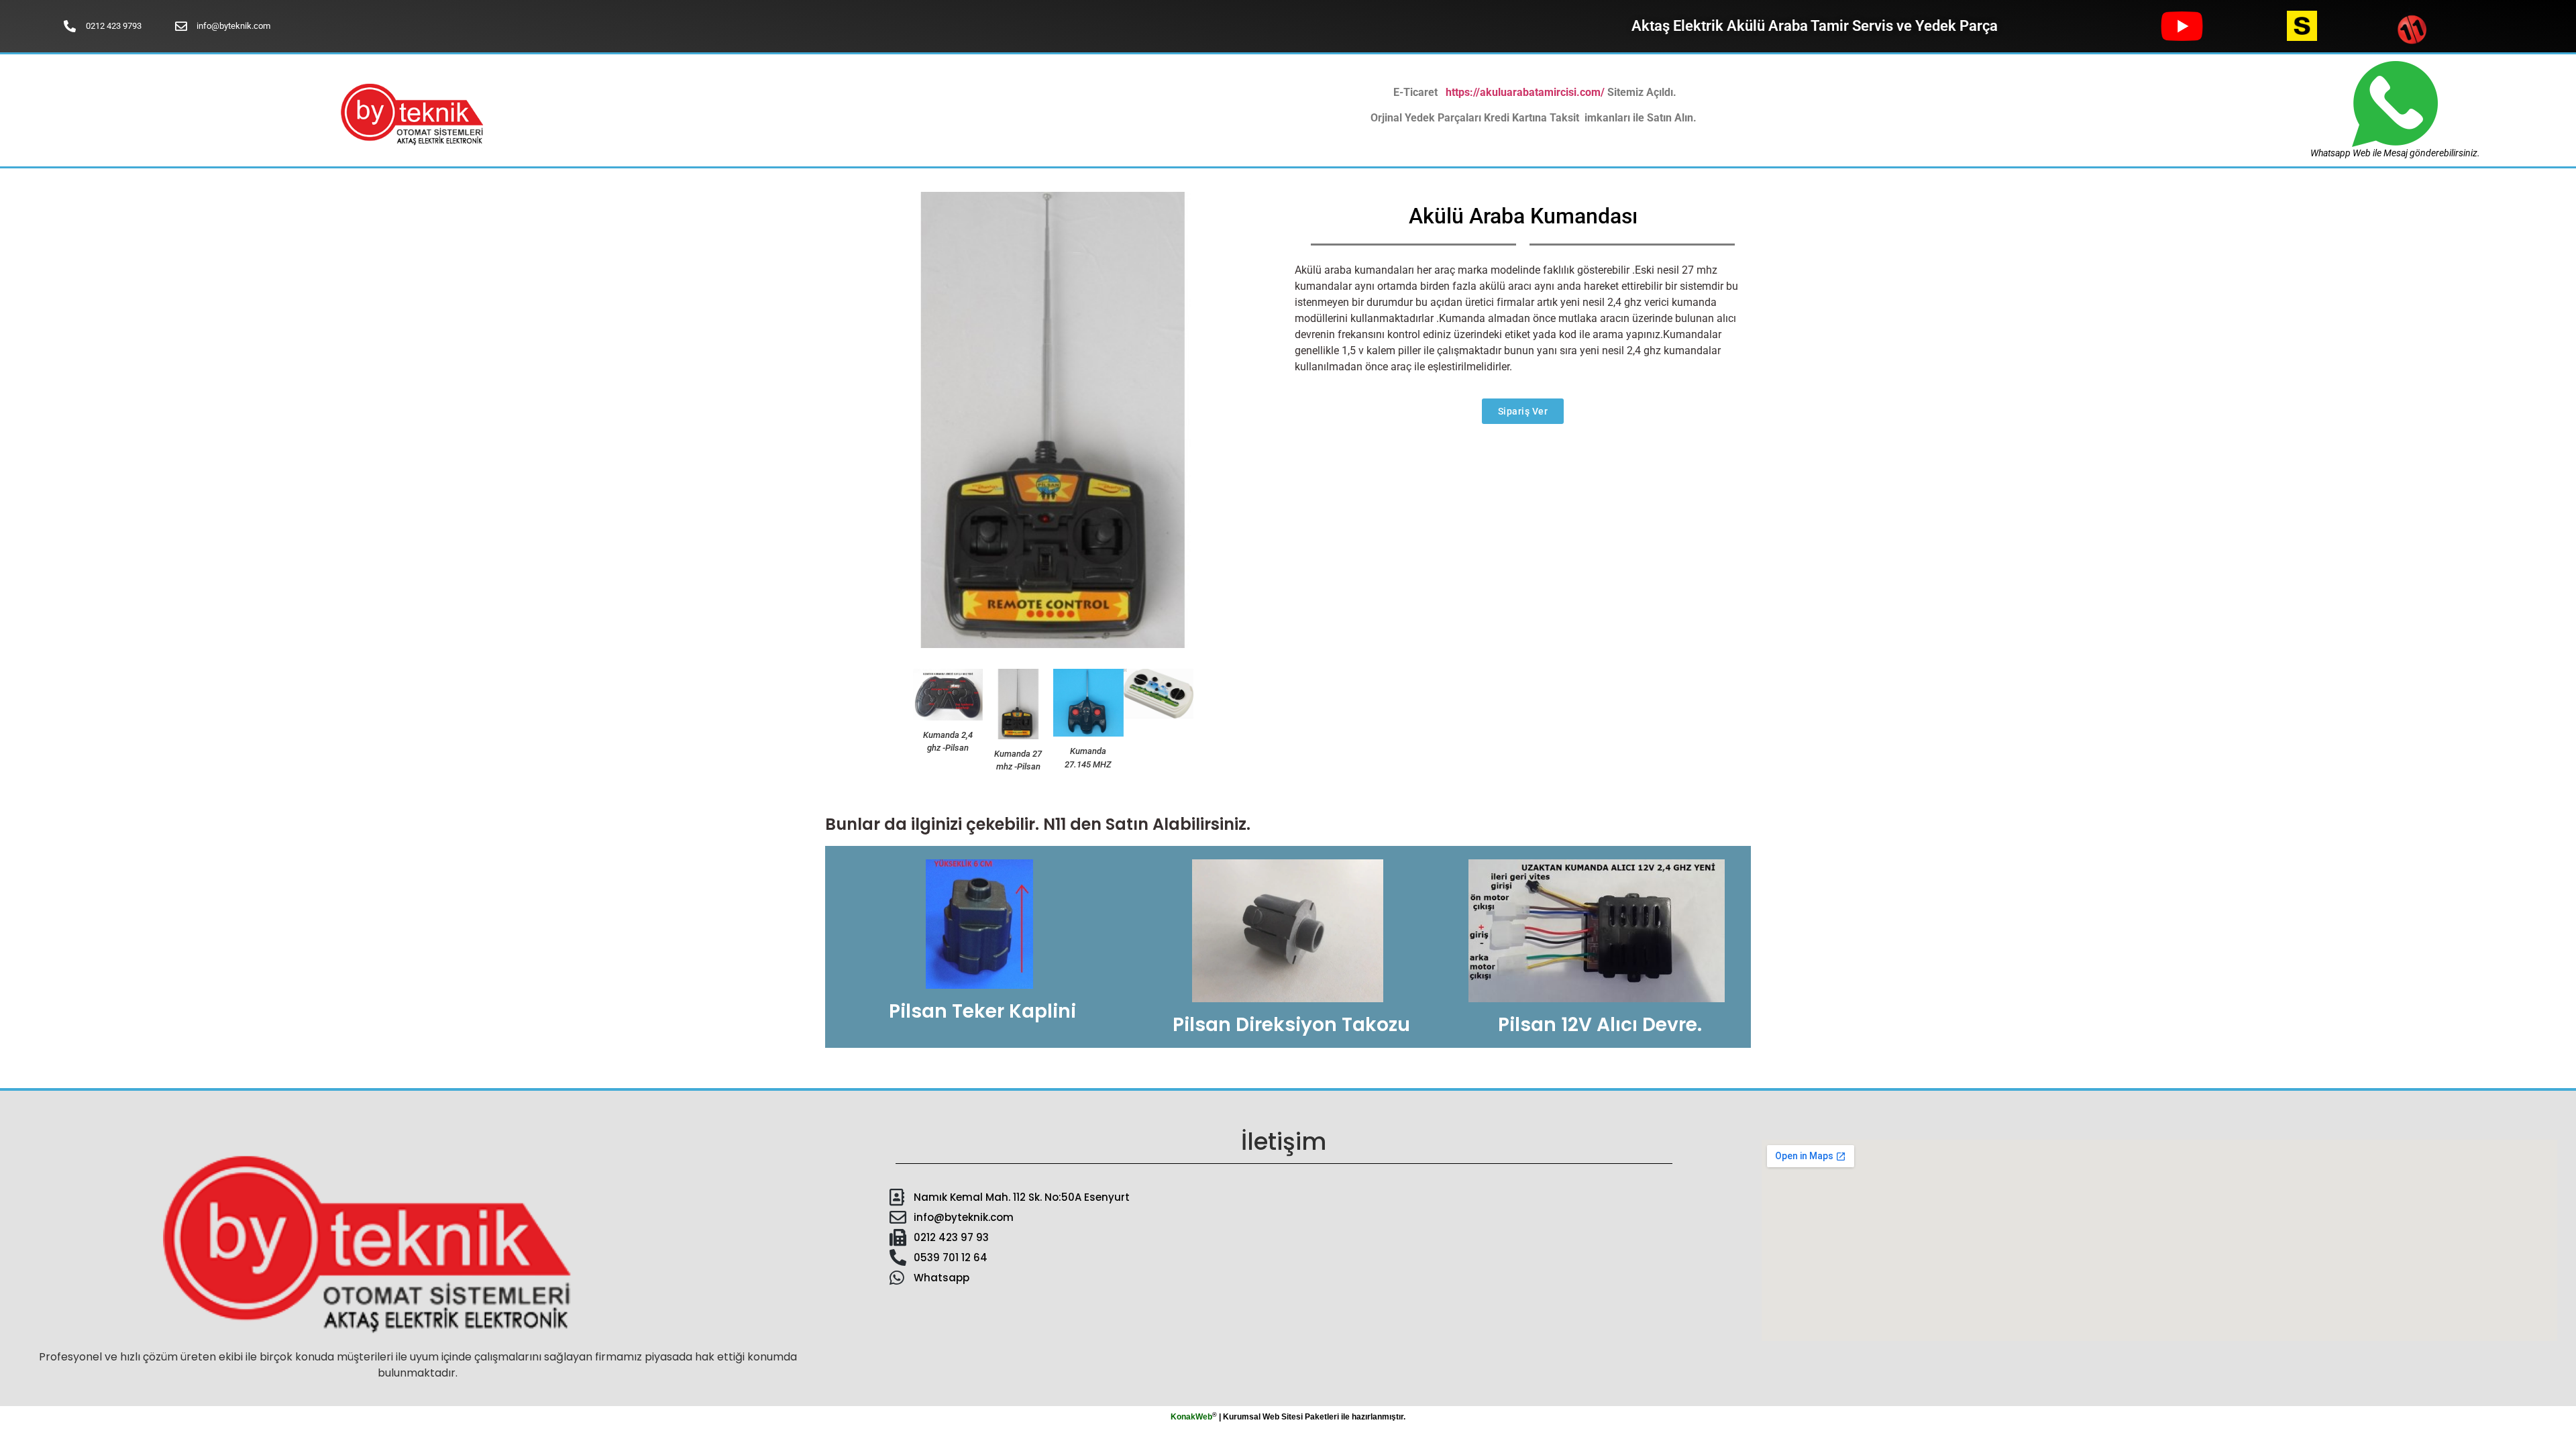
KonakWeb (1191, 1417)
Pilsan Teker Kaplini (982, 1011)
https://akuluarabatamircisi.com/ (1525, 92)
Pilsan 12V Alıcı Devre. (1600, 1025)
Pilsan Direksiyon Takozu (1291, 1025)
